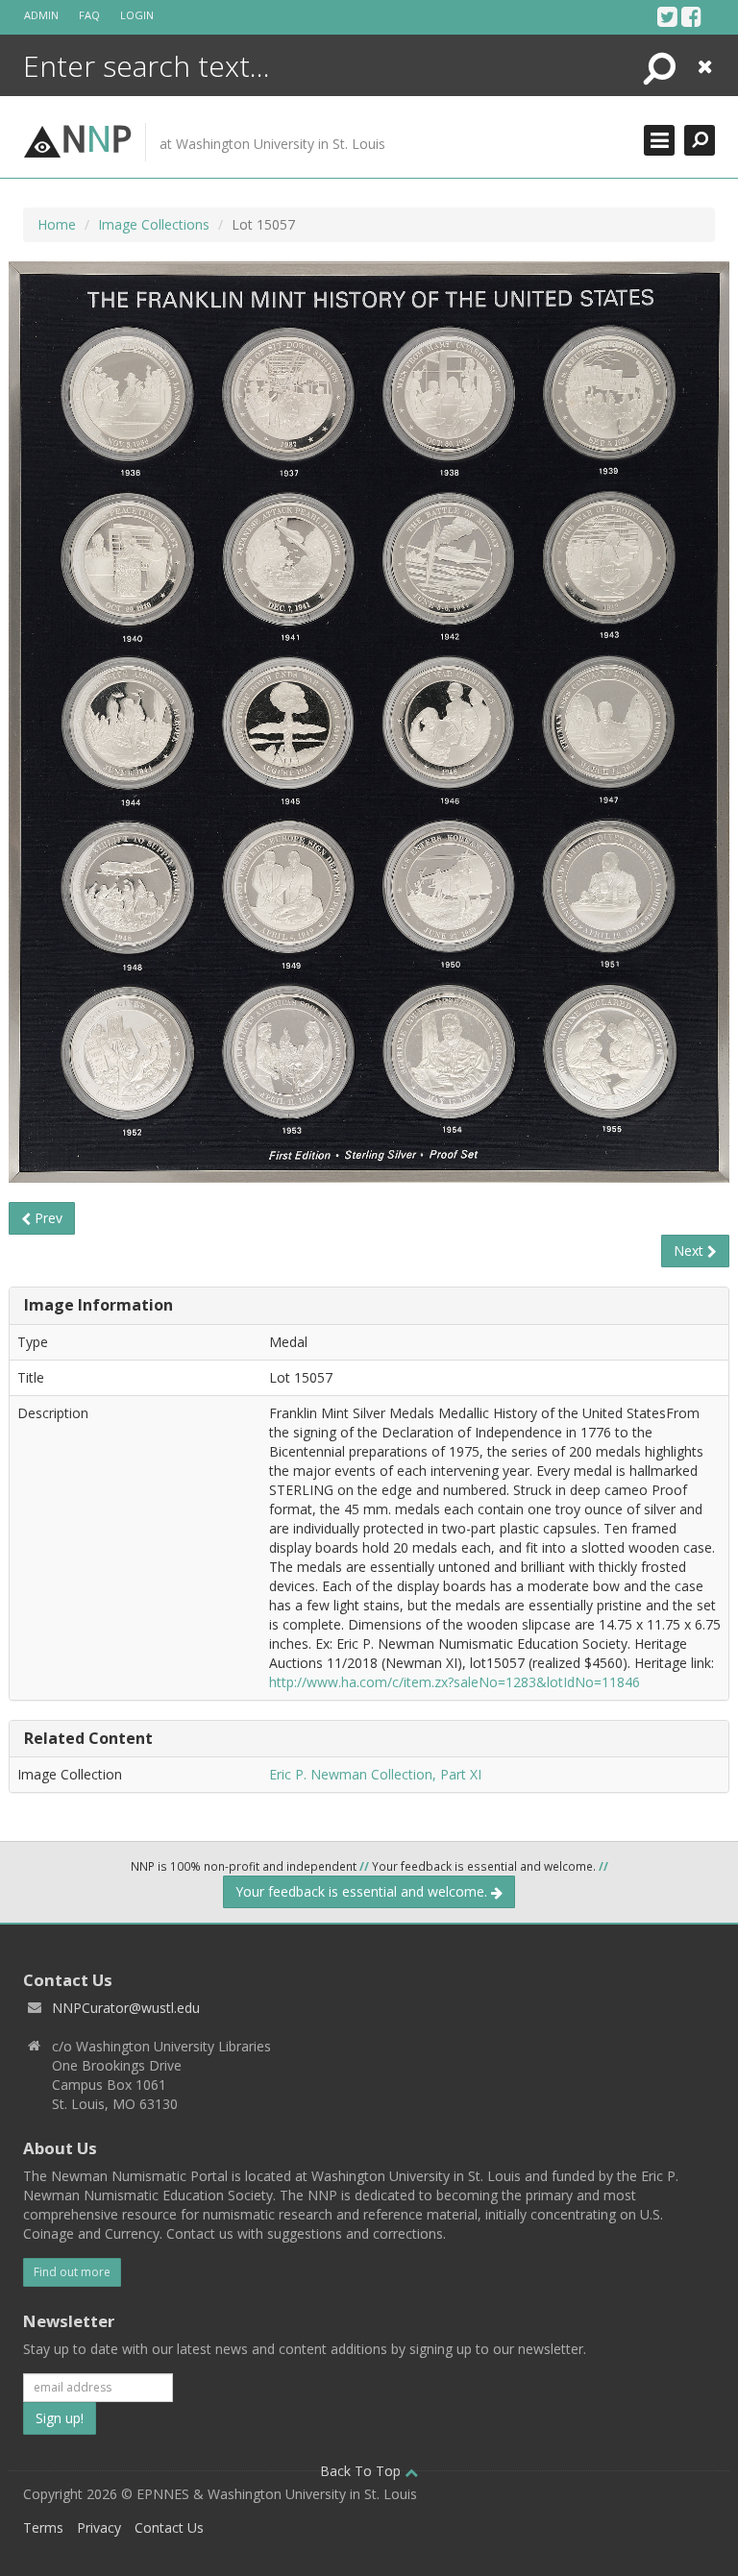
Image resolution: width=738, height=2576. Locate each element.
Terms (43, 2527)
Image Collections (154, 224)
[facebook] (691, 16)
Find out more (72, 2272)
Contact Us (169, 2527)
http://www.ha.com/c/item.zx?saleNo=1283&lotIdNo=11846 (455, 1682)
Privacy (99, 2527)
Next (690, 1251)
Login (137, 15)
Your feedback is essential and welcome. (363, 1891)
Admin (41, 15)
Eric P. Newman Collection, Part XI (375, 1774)
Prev (47, 1218)
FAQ (89, 15)
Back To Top (362, 2471)
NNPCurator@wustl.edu (126, 2008)
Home (57, 224)
